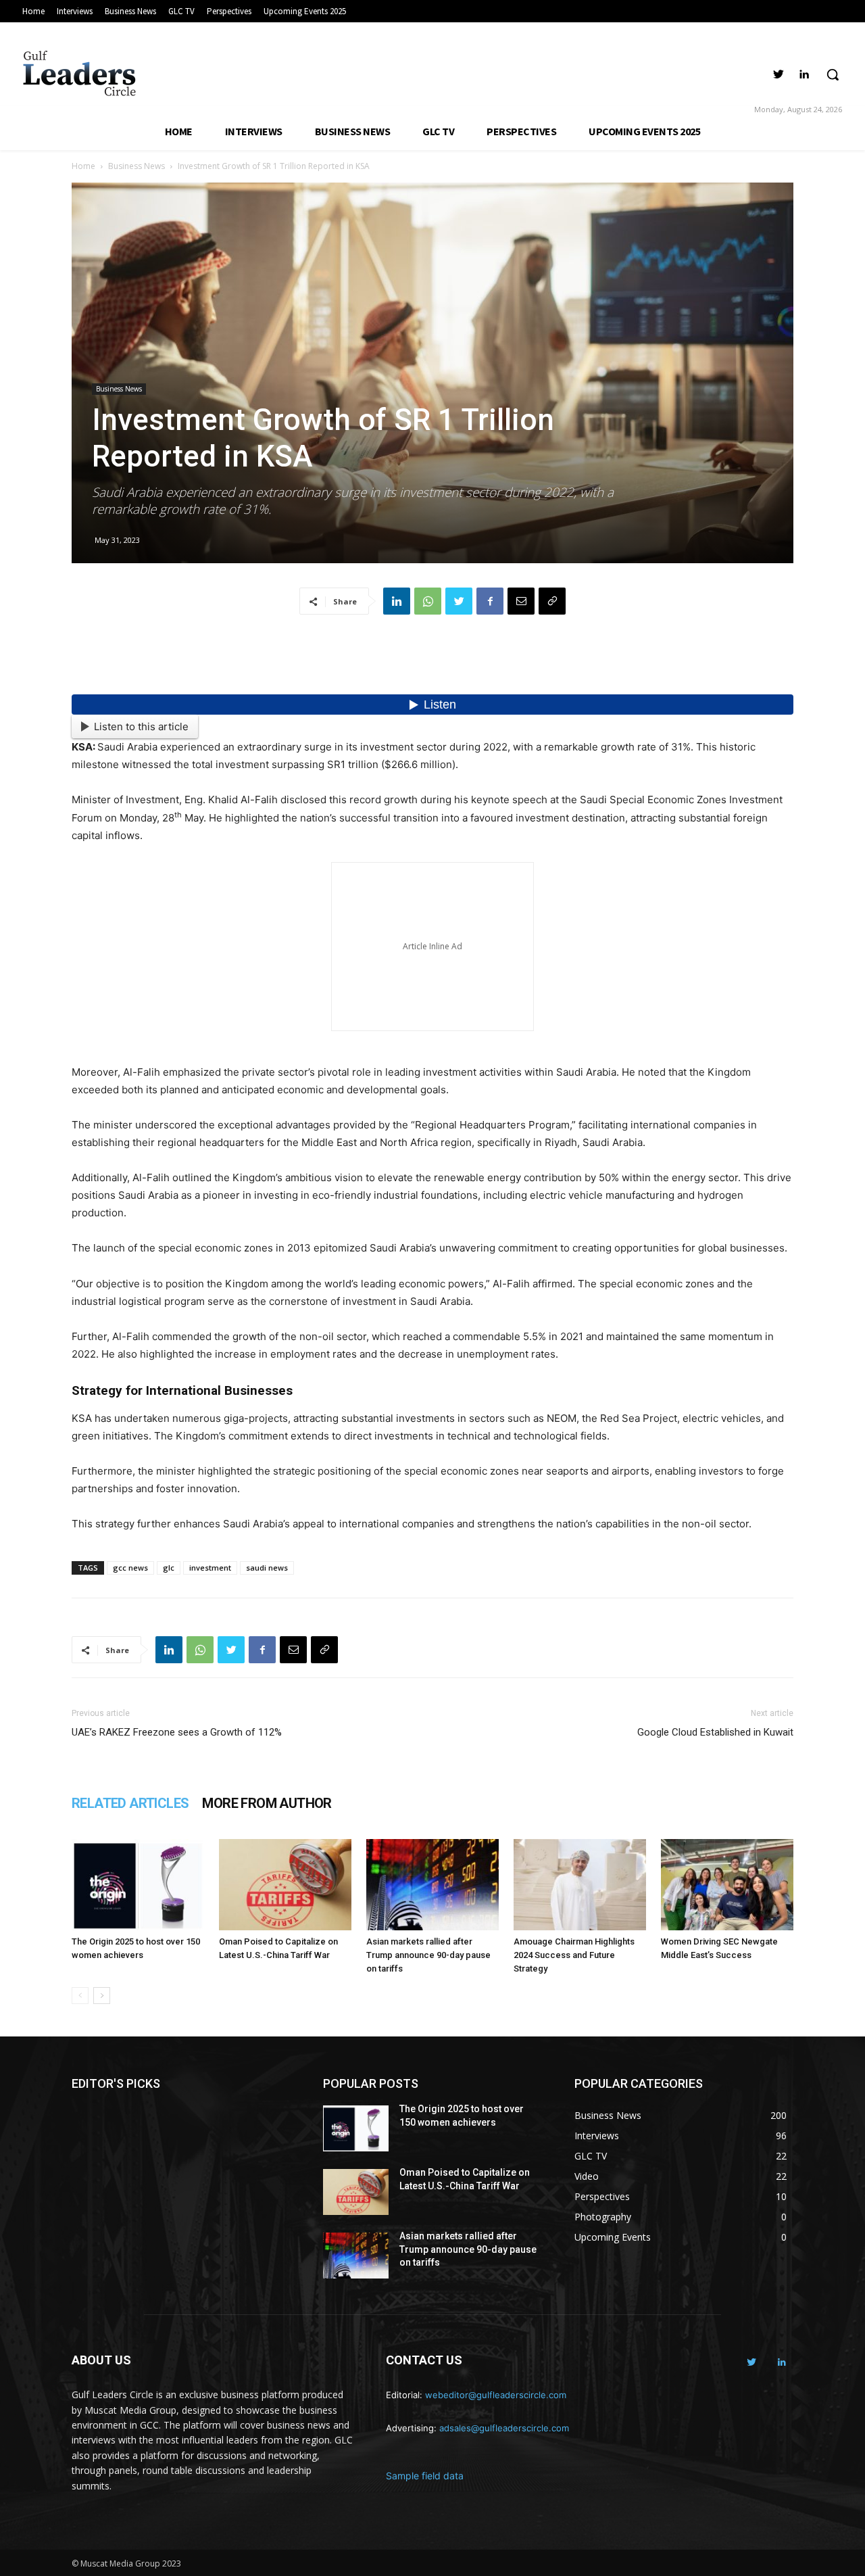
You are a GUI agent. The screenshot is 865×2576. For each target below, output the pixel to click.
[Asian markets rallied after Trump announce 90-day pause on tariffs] (432, 1885)
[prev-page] (80, 1996)
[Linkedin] (804, 75)
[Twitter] (779, 75)
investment (210, 1568)
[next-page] (102, 1996)
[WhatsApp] (428, 601)
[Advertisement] (432, 660)
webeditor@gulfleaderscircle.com (496, 2395)
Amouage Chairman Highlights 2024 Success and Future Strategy (574, 1955)
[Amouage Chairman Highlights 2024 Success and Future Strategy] (580, 1885)
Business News (137, 166)
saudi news (267, 1568)
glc (169, 1568)
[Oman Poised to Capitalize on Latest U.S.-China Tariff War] (285, 1885)
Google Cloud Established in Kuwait (715, 1732)
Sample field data (425, 2476)
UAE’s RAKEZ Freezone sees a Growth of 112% (177, 1732)
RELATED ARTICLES (130, 1803)
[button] (833, 74)
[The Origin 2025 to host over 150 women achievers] (138, 1885)
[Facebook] (490, 601)
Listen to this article (141, 726)
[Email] (521, 601)
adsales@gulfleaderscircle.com (504, 2428)
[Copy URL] (552, 601)
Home (83, 166)
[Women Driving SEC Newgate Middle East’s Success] (727, 1885)
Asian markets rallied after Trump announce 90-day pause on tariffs (428, 1955)
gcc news (130, 1568)
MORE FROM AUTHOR (267, 1803)
